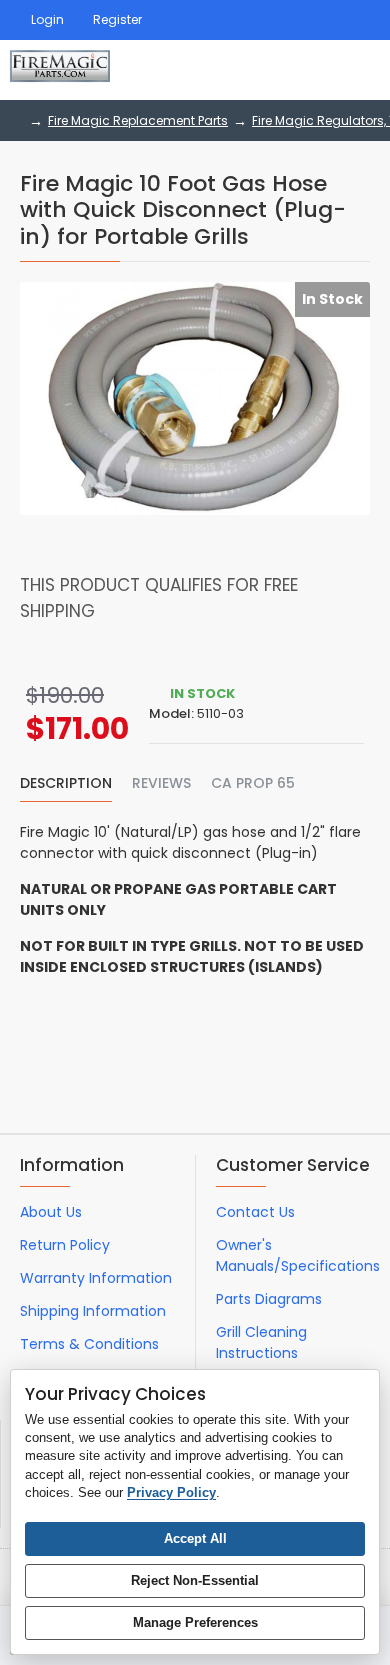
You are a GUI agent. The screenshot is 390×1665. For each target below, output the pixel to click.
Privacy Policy (171, 1492)
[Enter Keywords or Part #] (300, 70)
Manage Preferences (195, 1622)
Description (66, 784)
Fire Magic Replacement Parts (138, 120)
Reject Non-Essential (195, 1580)
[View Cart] (357, 70)
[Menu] (250, 70)
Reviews (161, 784)
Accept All (195, 1538)
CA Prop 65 (253, 784)
